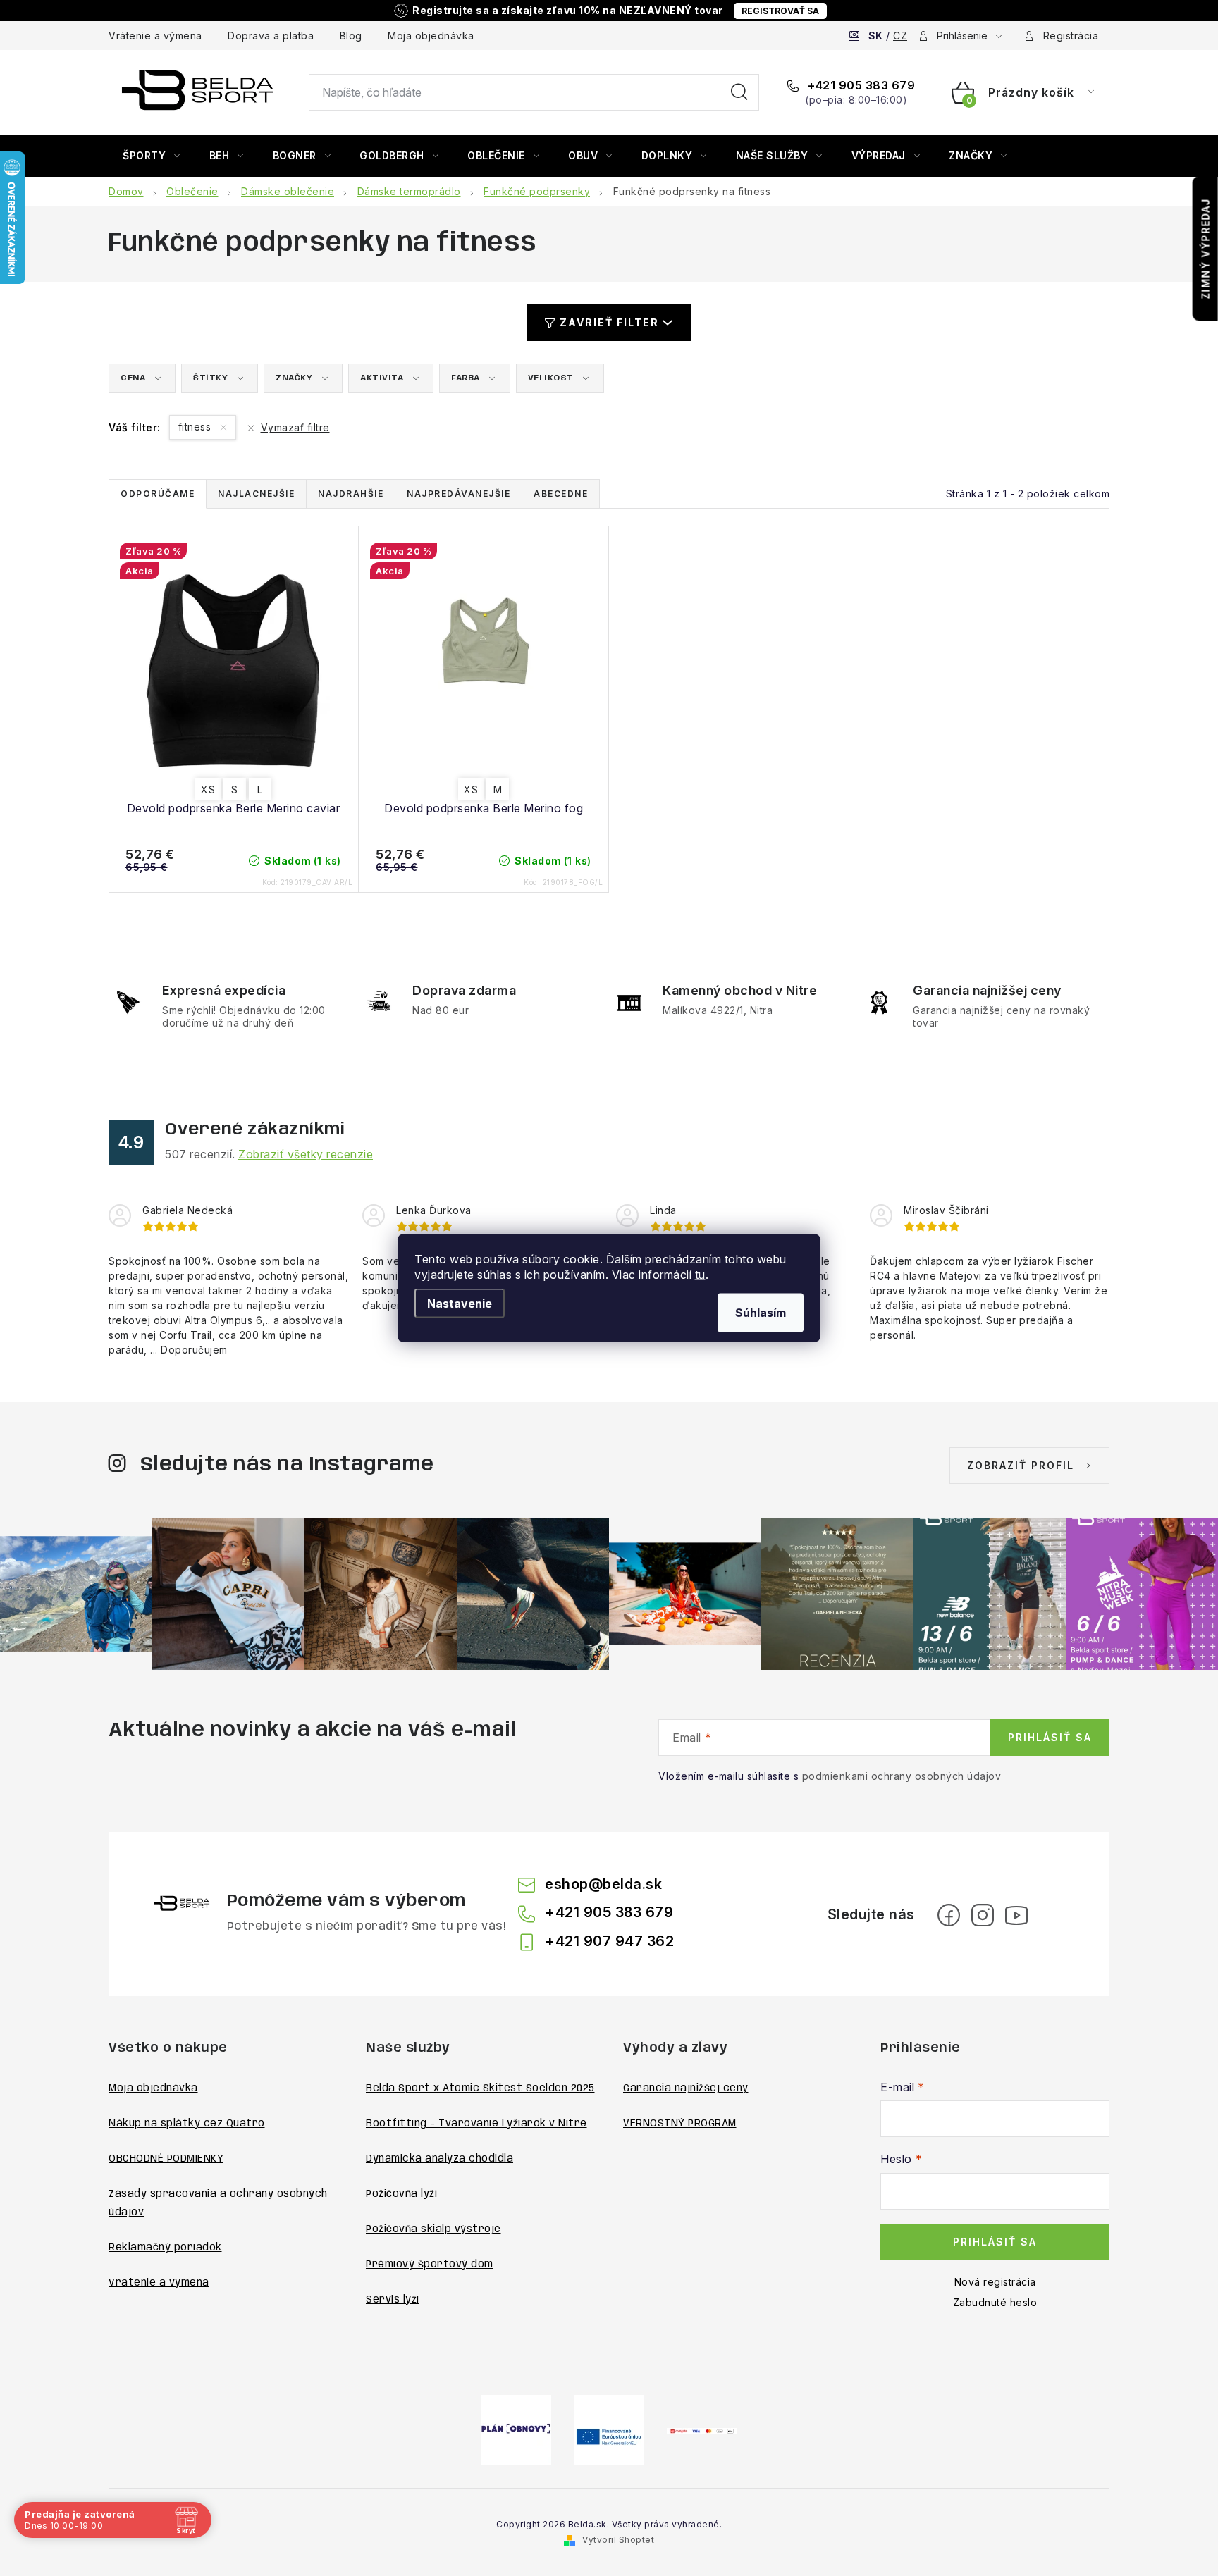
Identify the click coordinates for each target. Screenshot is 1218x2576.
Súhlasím (761, 1313)
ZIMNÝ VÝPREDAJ (1206, 249)
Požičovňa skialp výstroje (433, 2229)
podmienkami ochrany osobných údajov (902, 1776)
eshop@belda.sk (603, 1884)
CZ (900, 36)
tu (700, 1275)
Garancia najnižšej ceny (686, 2088)
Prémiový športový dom (430, 2265)
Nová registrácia (995, 2282)
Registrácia (1071, 36)
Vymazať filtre (295, 427)
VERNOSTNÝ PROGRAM (680, 2124)
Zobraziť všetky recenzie (306, 1154)
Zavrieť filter (609, 322)
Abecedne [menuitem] (561, 494)
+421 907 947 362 (609, 1941)
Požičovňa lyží (401, 2194)
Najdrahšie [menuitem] (351, 494)
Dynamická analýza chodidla (439, 2159)
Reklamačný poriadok (165, 2248)
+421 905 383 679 (860, 85)
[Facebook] (949, 1915)
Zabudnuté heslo (995, 2302)
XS (208, 789)
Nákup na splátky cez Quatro (187, 2124)
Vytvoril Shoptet (618, 2540)
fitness (196, 427)
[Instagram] (983, 1915)
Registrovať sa (780, 11)
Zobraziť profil (1021, 1465)
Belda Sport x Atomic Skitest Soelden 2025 (480, 2088)
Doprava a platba (271, 36)
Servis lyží (393, 2300)
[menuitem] (152, 156)
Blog (351, 36)
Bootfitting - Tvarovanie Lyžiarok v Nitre (476, 2124)
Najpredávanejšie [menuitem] (459, 494)
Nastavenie (460, 1304)
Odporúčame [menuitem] (158, 494)
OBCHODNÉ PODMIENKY (166, 2159)
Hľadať (739, 92)
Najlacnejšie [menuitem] (256, 494)
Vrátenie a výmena (155, 36)
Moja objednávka (431, 36)
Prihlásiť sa (1050, 1737)
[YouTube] (1016, 1915)
